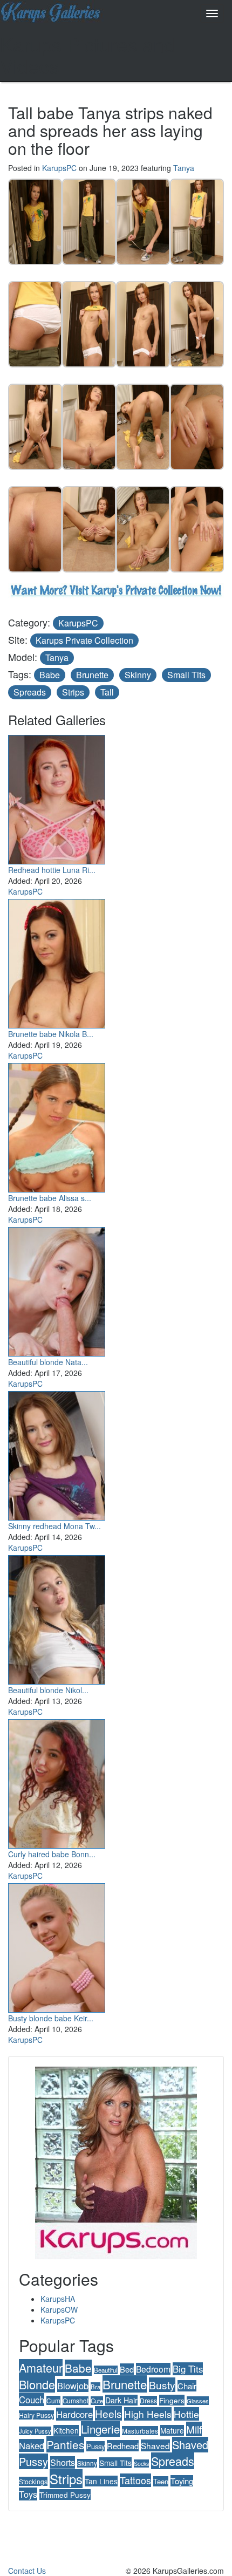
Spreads (30, 692)
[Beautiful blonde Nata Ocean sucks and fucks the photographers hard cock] (57, 1289)
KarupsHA (58, 2299)
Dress (148, 2400)
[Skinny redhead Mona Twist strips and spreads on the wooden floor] (57, 1453)
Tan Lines (101, 2481)
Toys (28, 2494)
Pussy (95, 2446)
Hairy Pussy (36, 2415)
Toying (182, 2481)
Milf (194, 2429)
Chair (187, 2386)
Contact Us (27, 2571)
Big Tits (188, 2369)
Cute (97, 2401)
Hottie (186, 2414)
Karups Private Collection (84, 640)
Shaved (155, 2445)
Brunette (92, 675)
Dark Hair (121, 2400)
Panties (65, 2444)
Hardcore (74, 2414)
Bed (127, 2369)
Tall (107, 692)
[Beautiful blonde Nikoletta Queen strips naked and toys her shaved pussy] (57, 1617)
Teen (161, 2481)
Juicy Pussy (35, 2431)
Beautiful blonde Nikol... (48, 1690)
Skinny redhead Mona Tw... (54, 1526)
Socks (141, 2463)
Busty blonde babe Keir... (51, 2018)
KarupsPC (59, 168)
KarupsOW (59, 2309)
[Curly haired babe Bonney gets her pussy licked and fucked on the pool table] (57, 1781)
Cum (53, 2400)
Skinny (138, 675)
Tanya (184, 168)
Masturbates (140, 2431)
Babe (50, 675)
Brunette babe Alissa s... (50, 1198)
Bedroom (153, 2369)
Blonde (37, 2384)
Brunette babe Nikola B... (51, 1034)
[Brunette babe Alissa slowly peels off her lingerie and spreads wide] (57, 1125)
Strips (73, 692)
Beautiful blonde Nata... (48, 1362)
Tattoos (135, 2480)
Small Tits (186, 675)
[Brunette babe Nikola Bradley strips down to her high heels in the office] (57, 961)
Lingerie (100, 2429)
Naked (32, 2445)
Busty (162, 2385)
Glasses (198, 2401)
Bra (95, 2387)
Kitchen (66, 2430)
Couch (32, 2400)
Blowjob (73, 2386)
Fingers (172, 2400)
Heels (108, 2413)
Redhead (123, 2446)
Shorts (63, 2462)
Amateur (41, 2367)
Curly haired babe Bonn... (52, 1854)
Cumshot (76, 2401)
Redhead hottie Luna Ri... (52, 870)
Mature (172, 2430)
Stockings (33, 2481)
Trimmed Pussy (65, 2495)
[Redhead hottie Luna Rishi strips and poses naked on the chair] (57, 797)
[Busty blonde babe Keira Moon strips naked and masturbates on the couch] (57, 1945)
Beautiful (106, 2370)
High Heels (148, 2414)
